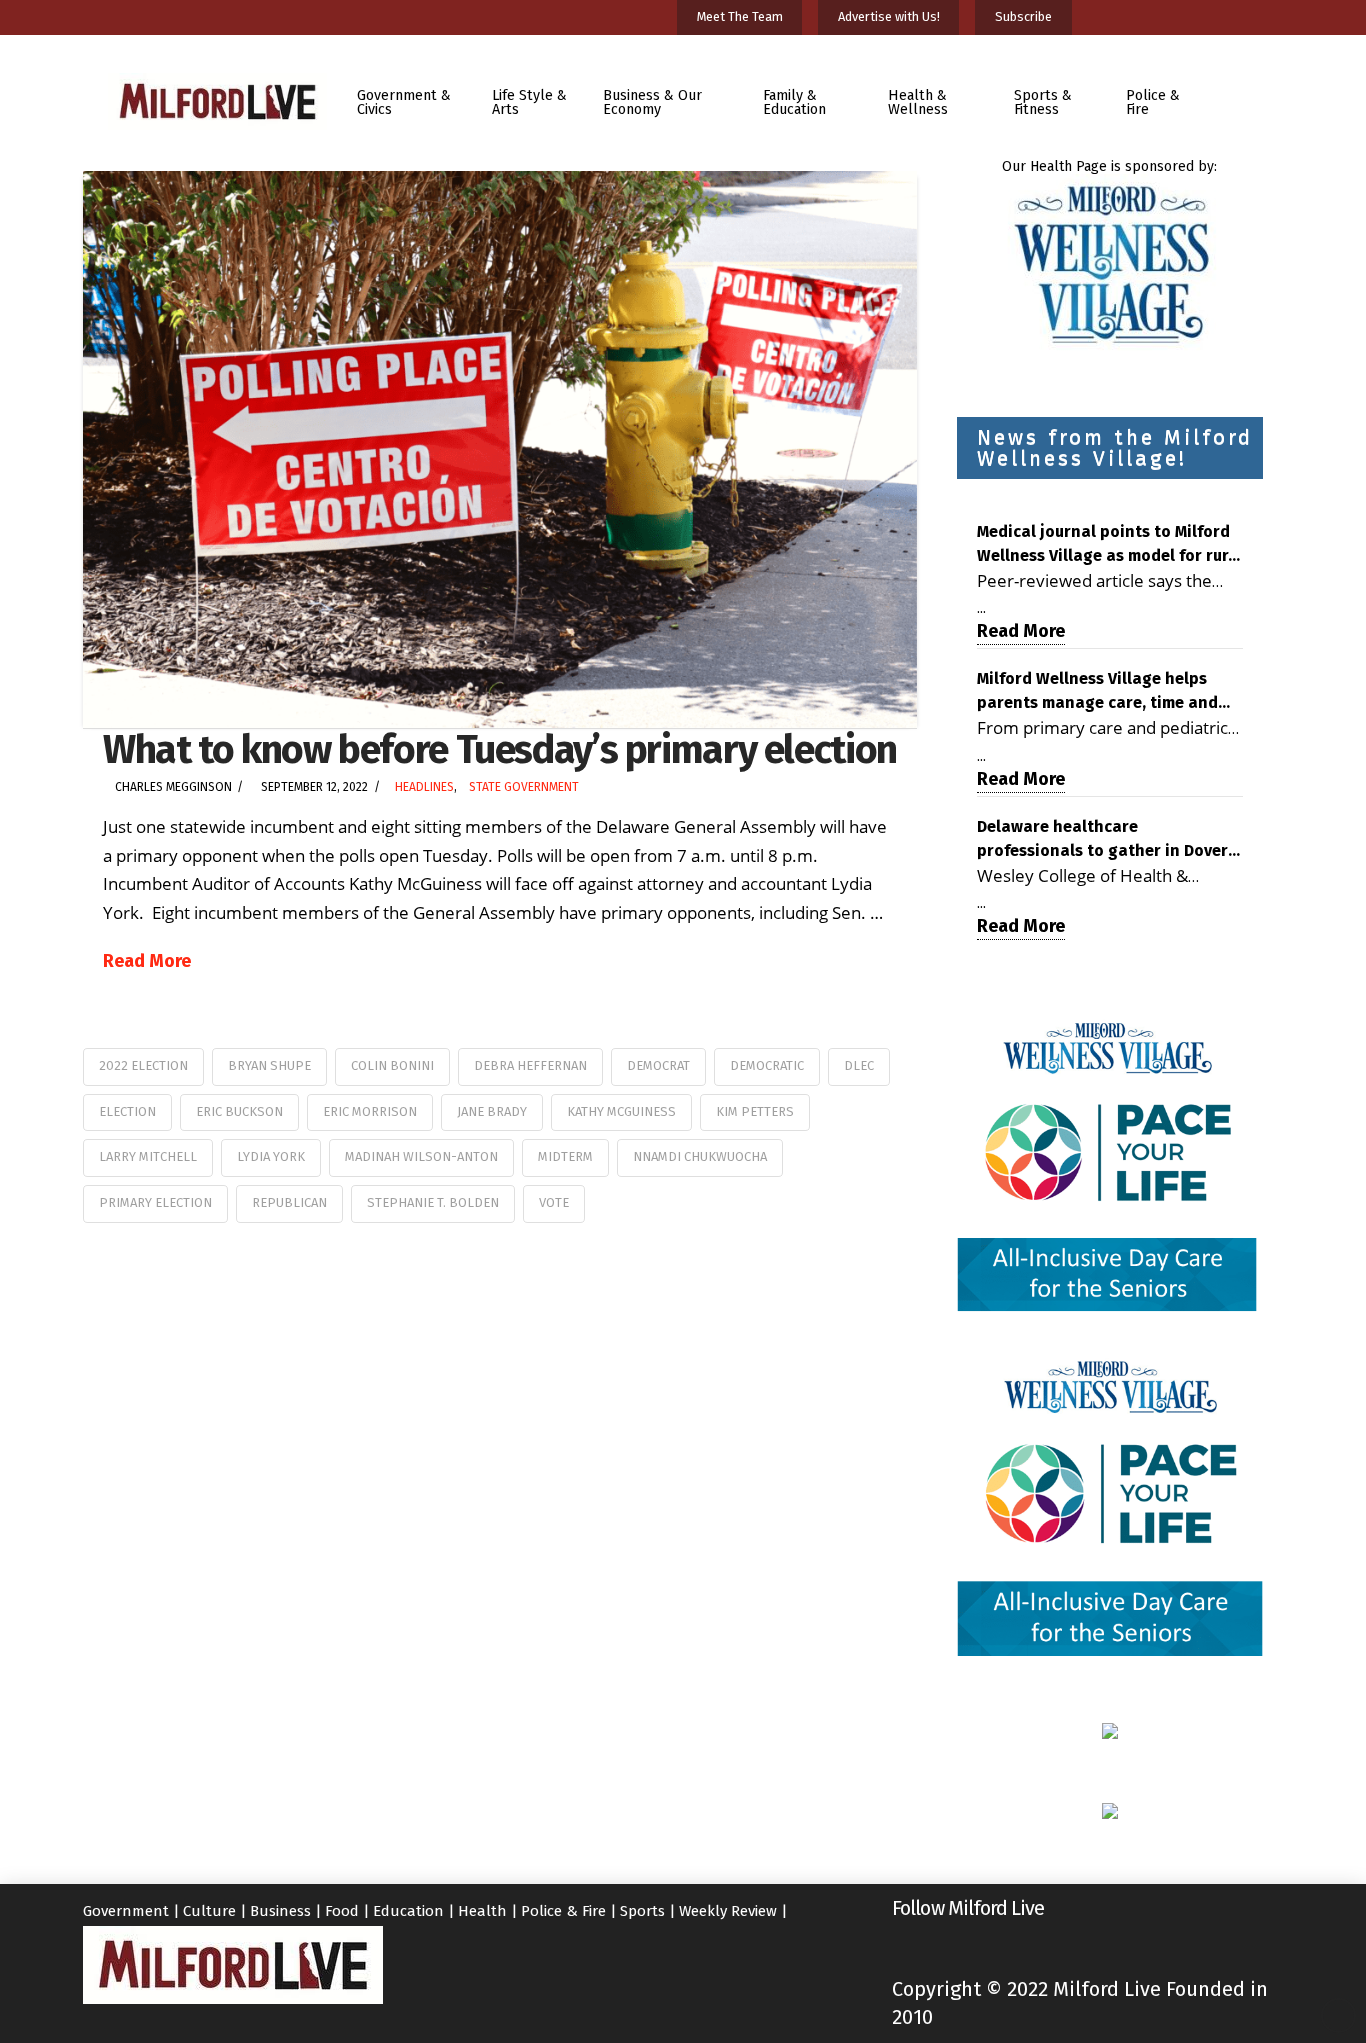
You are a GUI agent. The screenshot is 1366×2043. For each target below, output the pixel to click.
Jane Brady (492, 1111)
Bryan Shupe (269, 1065)
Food (342, 1911)
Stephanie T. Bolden (433, 1202)
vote (554, 1202)
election (127, 1111)
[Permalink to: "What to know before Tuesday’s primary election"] (500, 449)
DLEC (859, 1065)
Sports (642, 1911)
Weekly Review (728, 1911)
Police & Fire (563, 1911)
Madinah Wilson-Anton (421, 1156)
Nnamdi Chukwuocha (700, 1156)
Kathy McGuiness (621, 1111)
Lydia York (271, 1156)
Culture (209, 1911)
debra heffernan (530, 1065)
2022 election (143, 1065)
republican (289, 1202)
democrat (658, 1065)
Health (482, 1911)
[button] (1246, 88)
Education (408, 1911)
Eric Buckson (239, 1111)
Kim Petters (755, 1111)
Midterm (565, 1156)
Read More (147, 961)
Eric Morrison (370, 1111)
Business (280, 1911)
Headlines (424, 787)
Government (126, 1911)
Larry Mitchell (148, 1156)
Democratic (767, 1065)
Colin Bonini (392, 1065)
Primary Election (155, 1202)
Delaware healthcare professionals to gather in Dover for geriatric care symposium (1102, 840)
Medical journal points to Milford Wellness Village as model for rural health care (1110, 545)
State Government (524, 787)
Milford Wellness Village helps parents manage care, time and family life (1097, 692)
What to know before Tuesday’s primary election (500, 749)
